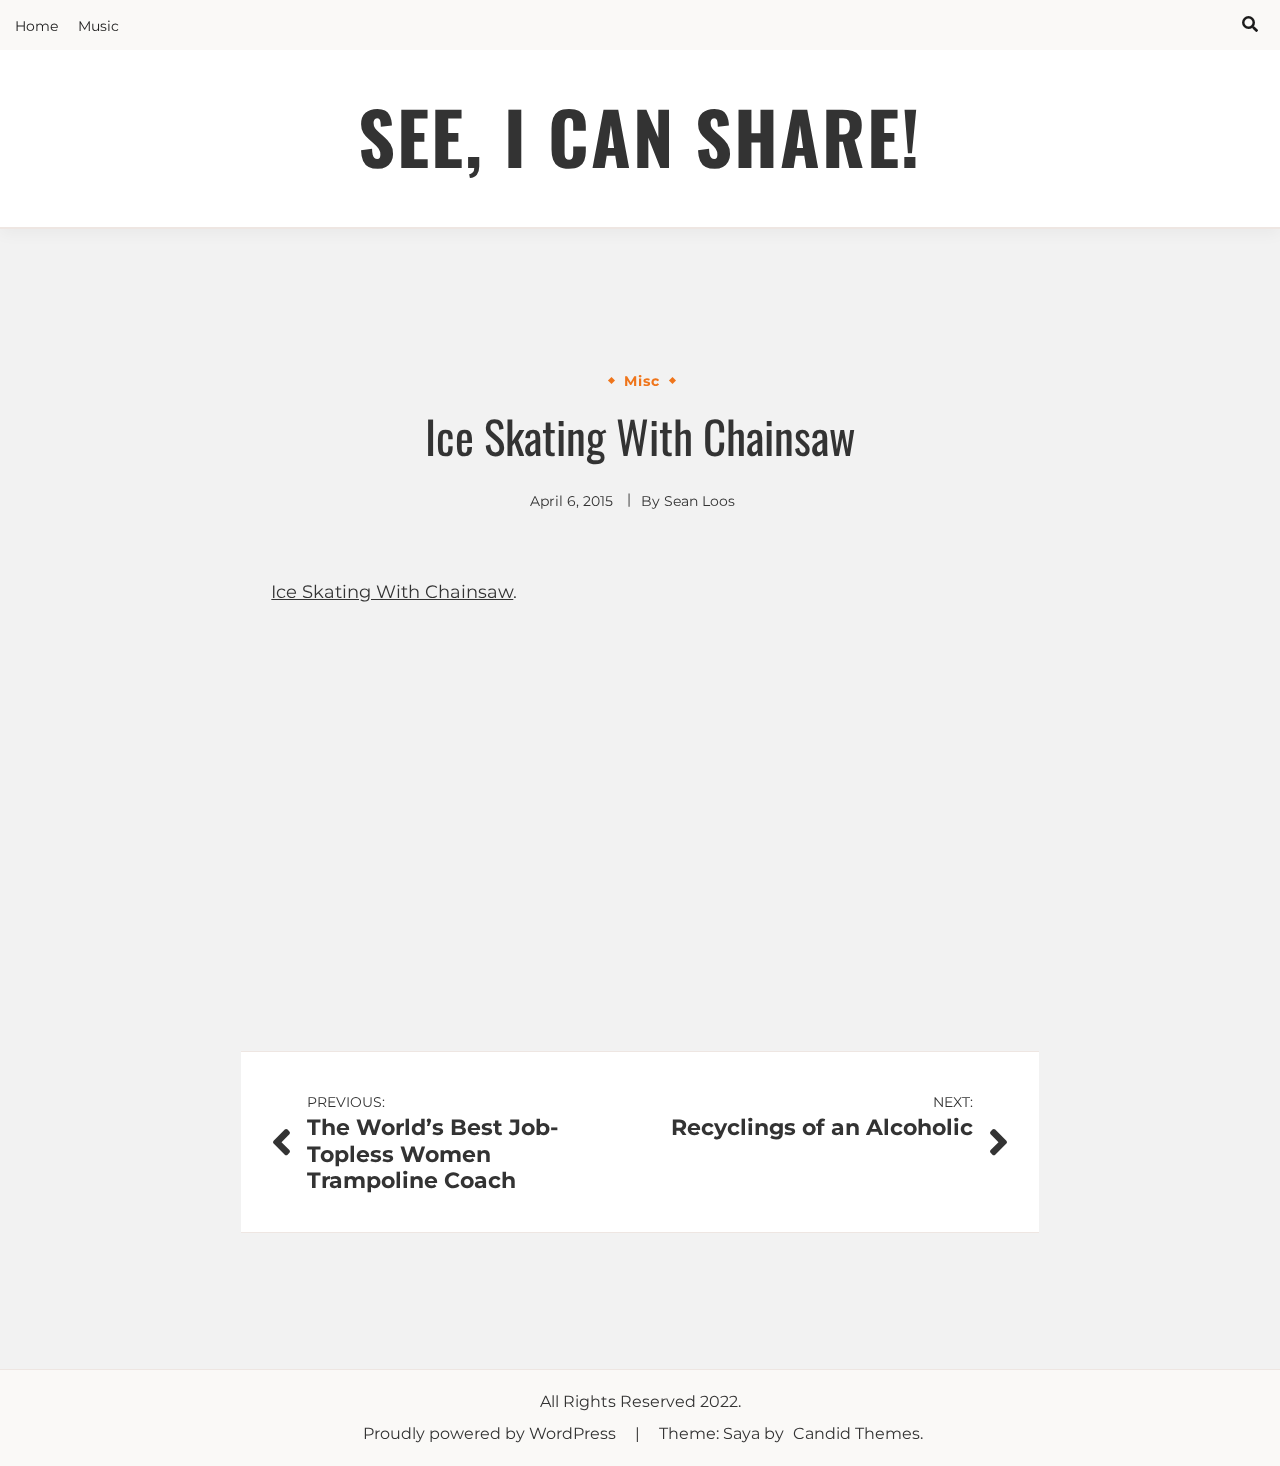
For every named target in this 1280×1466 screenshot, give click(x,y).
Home (36, 26)
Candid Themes (856, 1433)
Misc (642, 381)
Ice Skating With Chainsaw (392, 592)
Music (98, 26)
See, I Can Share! (640, 135)
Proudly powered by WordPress (491, 1433)
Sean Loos (699, 501)
